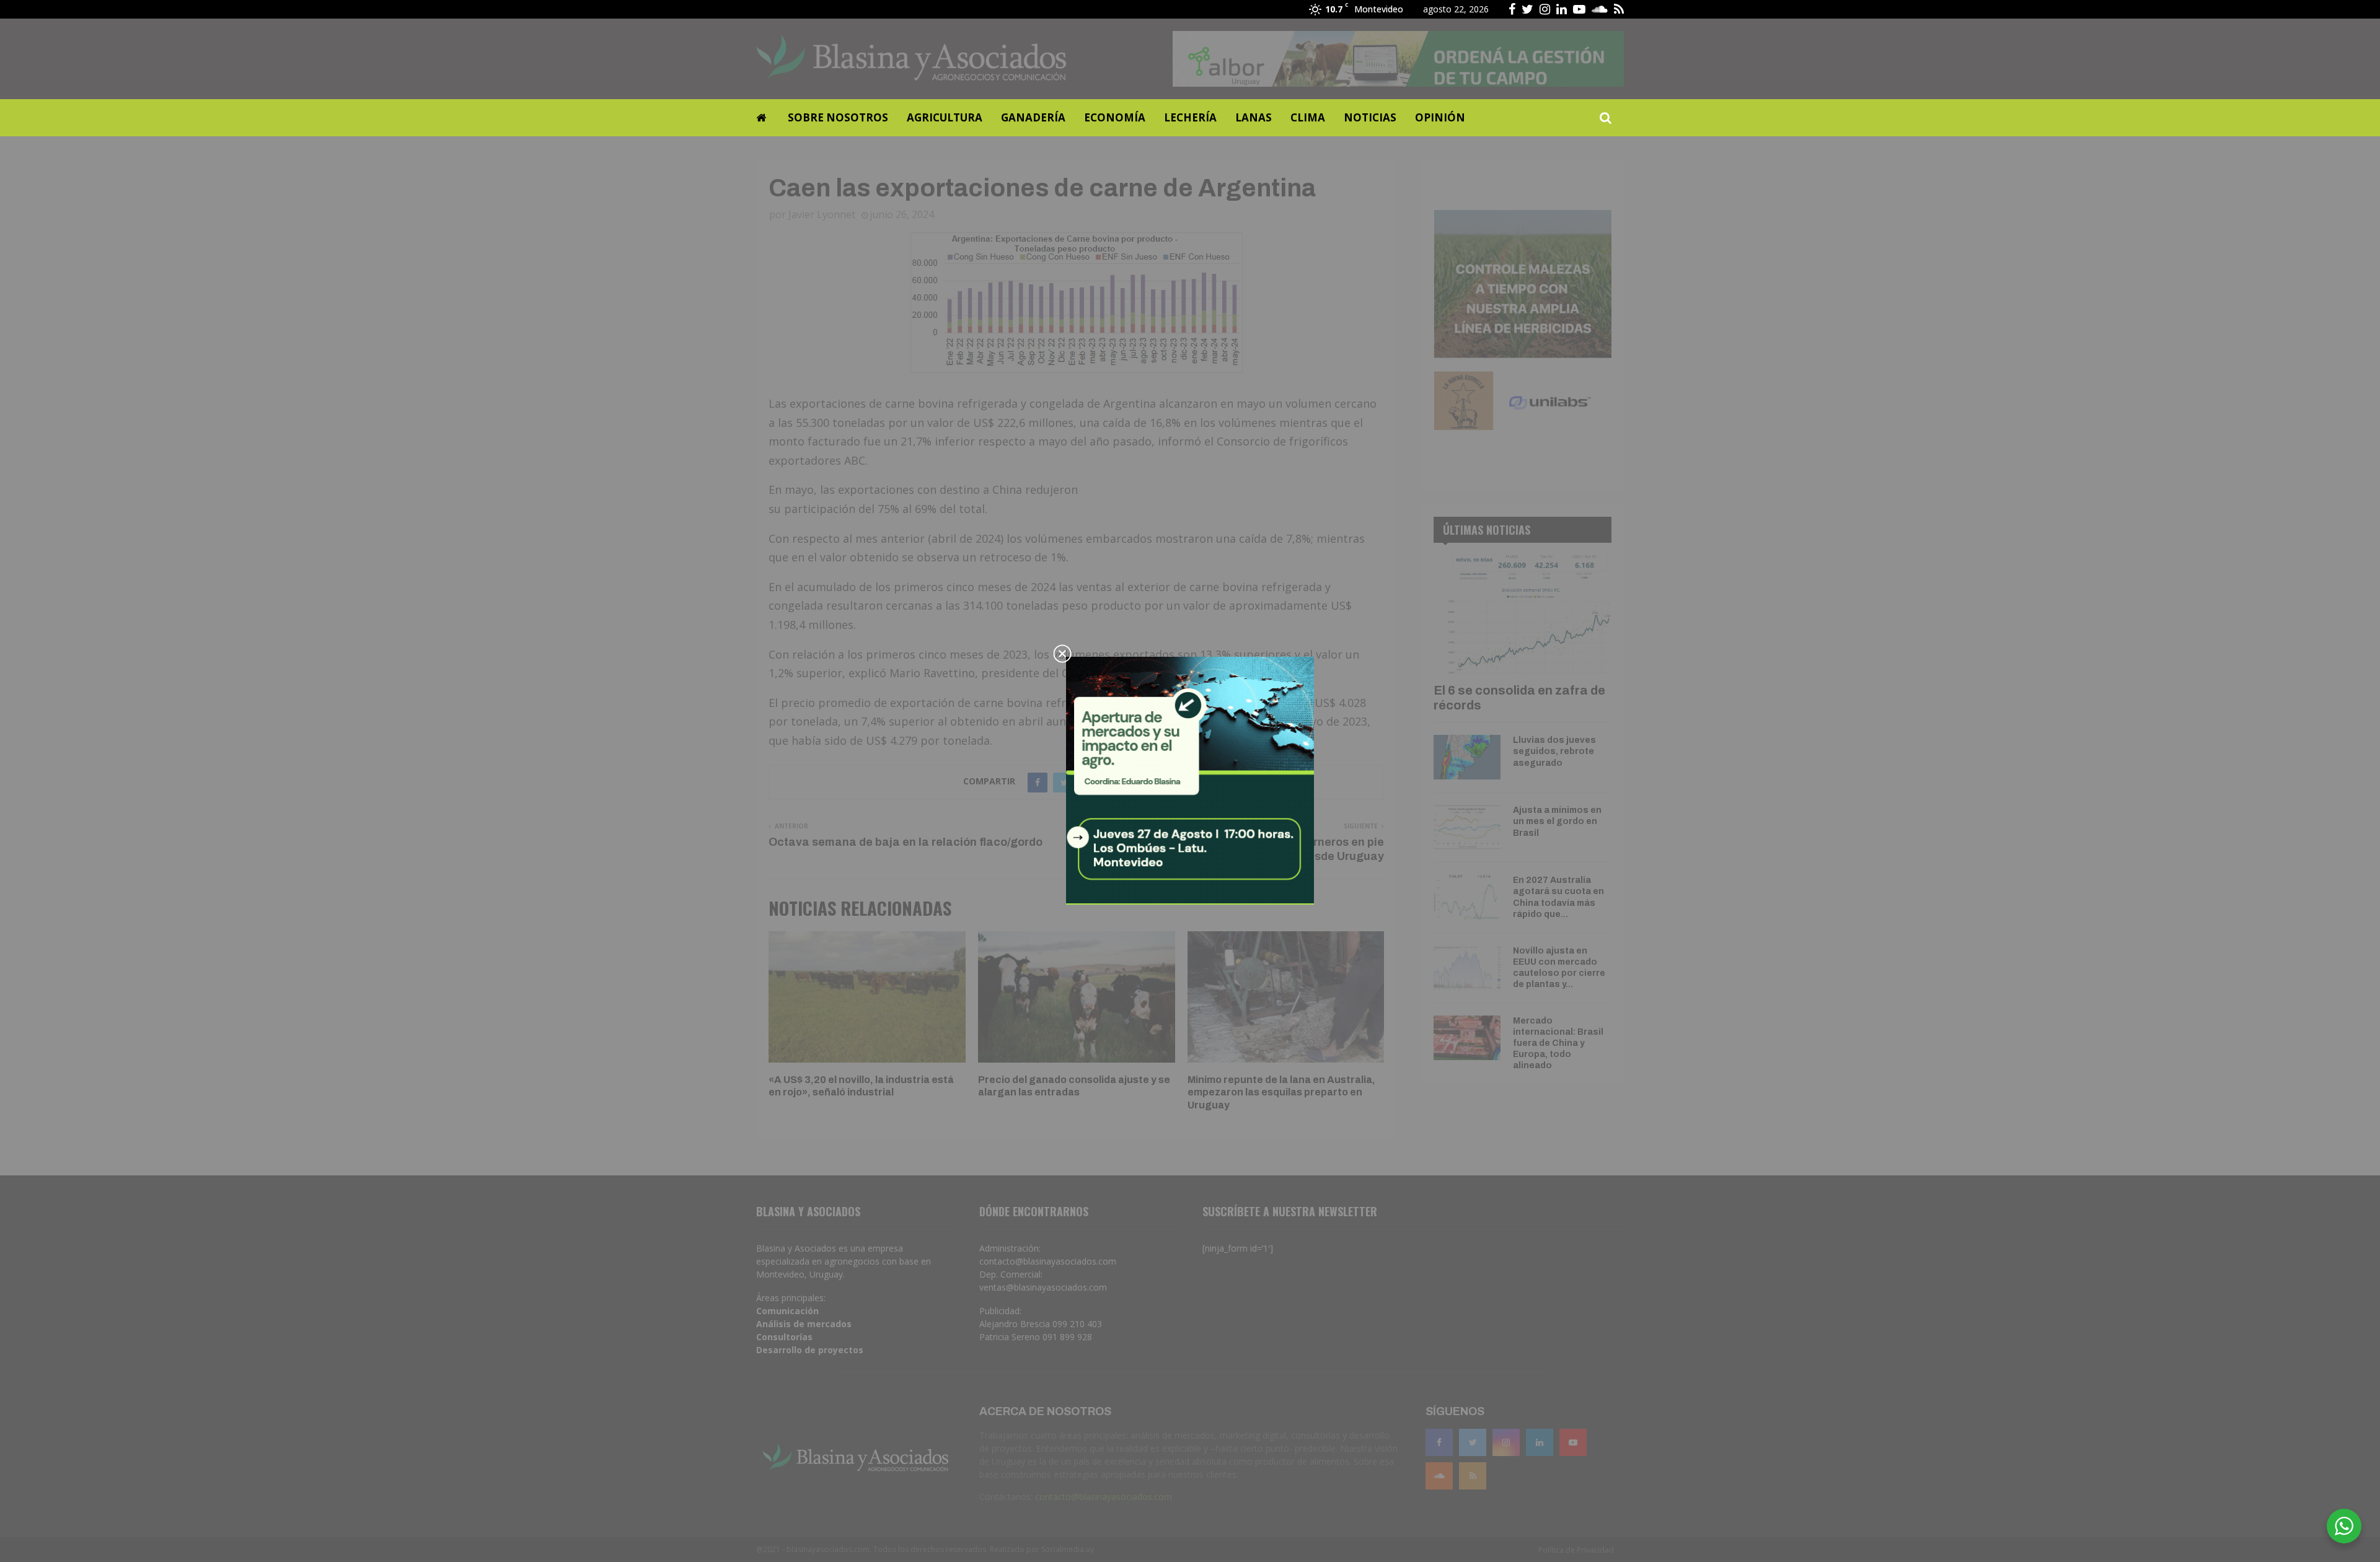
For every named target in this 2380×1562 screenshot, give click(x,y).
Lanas (1254, 117)
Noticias (1370, 117)
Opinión (1440, 117)
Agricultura (945, 117)
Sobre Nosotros (838, 117)
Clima (1308, 117)
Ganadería (1033, 117)
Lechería (1190, 117)
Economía (1115, 117)
